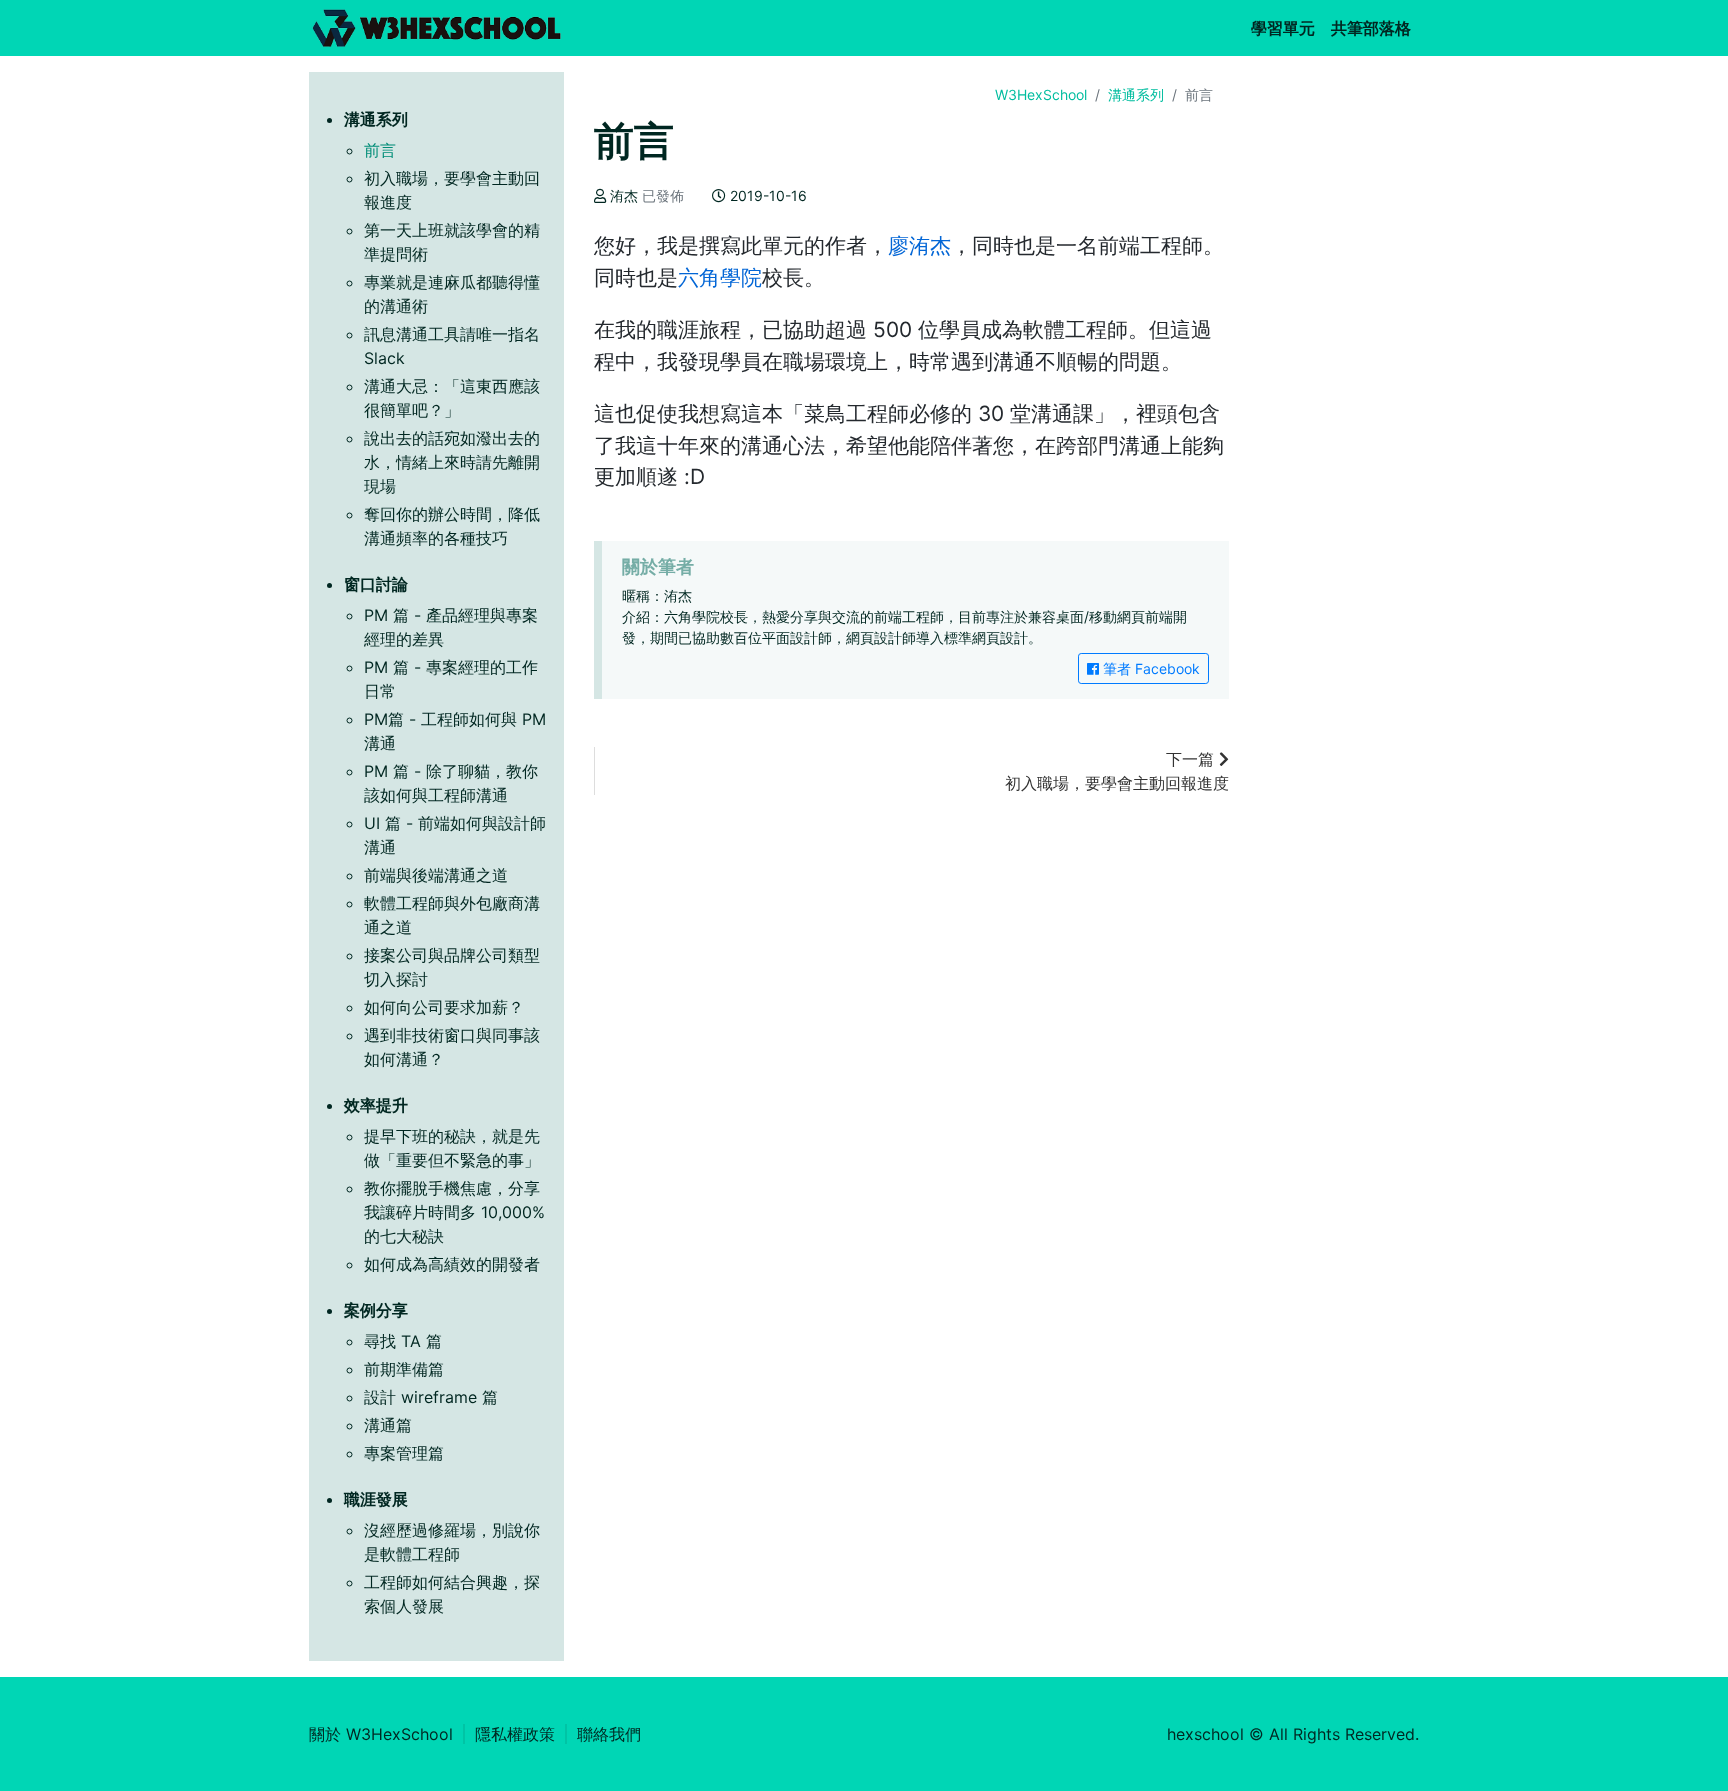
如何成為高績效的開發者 (452, 1264)
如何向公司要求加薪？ (444, 1007)
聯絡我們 (609, 1734)
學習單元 (1287, 27)
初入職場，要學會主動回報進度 (1117, 771)
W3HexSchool (1041, 94)
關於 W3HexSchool (381, 1734)
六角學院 (720, 277)
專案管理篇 (404, 1453)
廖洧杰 (919, 245)
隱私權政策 (515, 1734)
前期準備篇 (404, 1369)
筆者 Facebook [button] (1149, 668)
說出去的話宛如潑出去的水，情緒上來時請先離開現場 (452, 462)
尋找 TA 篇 (403, 1341)
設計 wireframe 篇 (431, 1397)
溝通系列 (1136, 94)
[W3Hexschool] (436, 28)
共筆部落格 (1375, 27)
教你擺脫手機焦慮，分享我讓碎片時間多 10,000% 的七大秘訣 (454, 1212)
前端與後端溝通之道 (436, 875)
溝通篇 (388, 1425)
